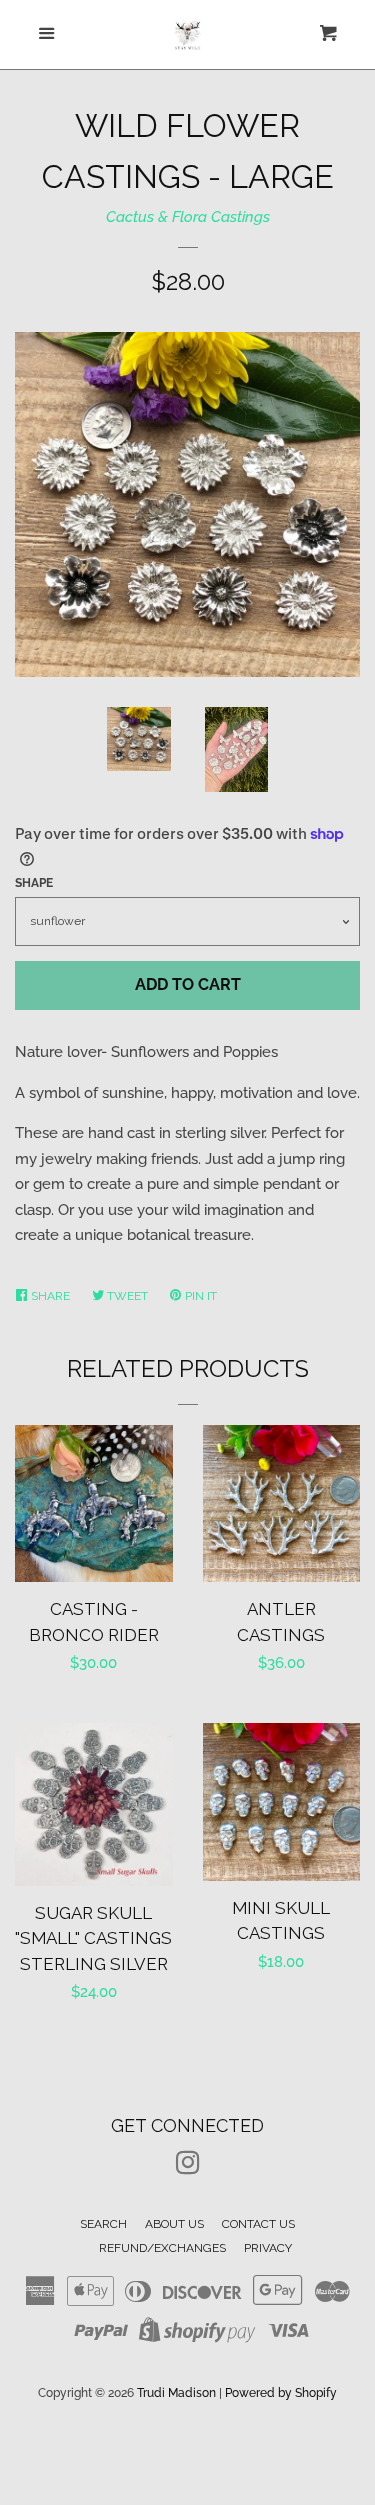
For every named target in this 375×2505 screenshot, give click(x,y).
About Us (174, 2224)
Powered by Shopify (281, 2393)
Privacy (268, 2248)
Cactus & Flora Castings (188, 217)
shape (34, 883)
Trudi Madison (176, 2393)
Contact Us (258, 2224)
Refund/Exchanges (162, 2248)
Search (103, 2224)
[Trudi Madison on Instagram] (188, 2167)
